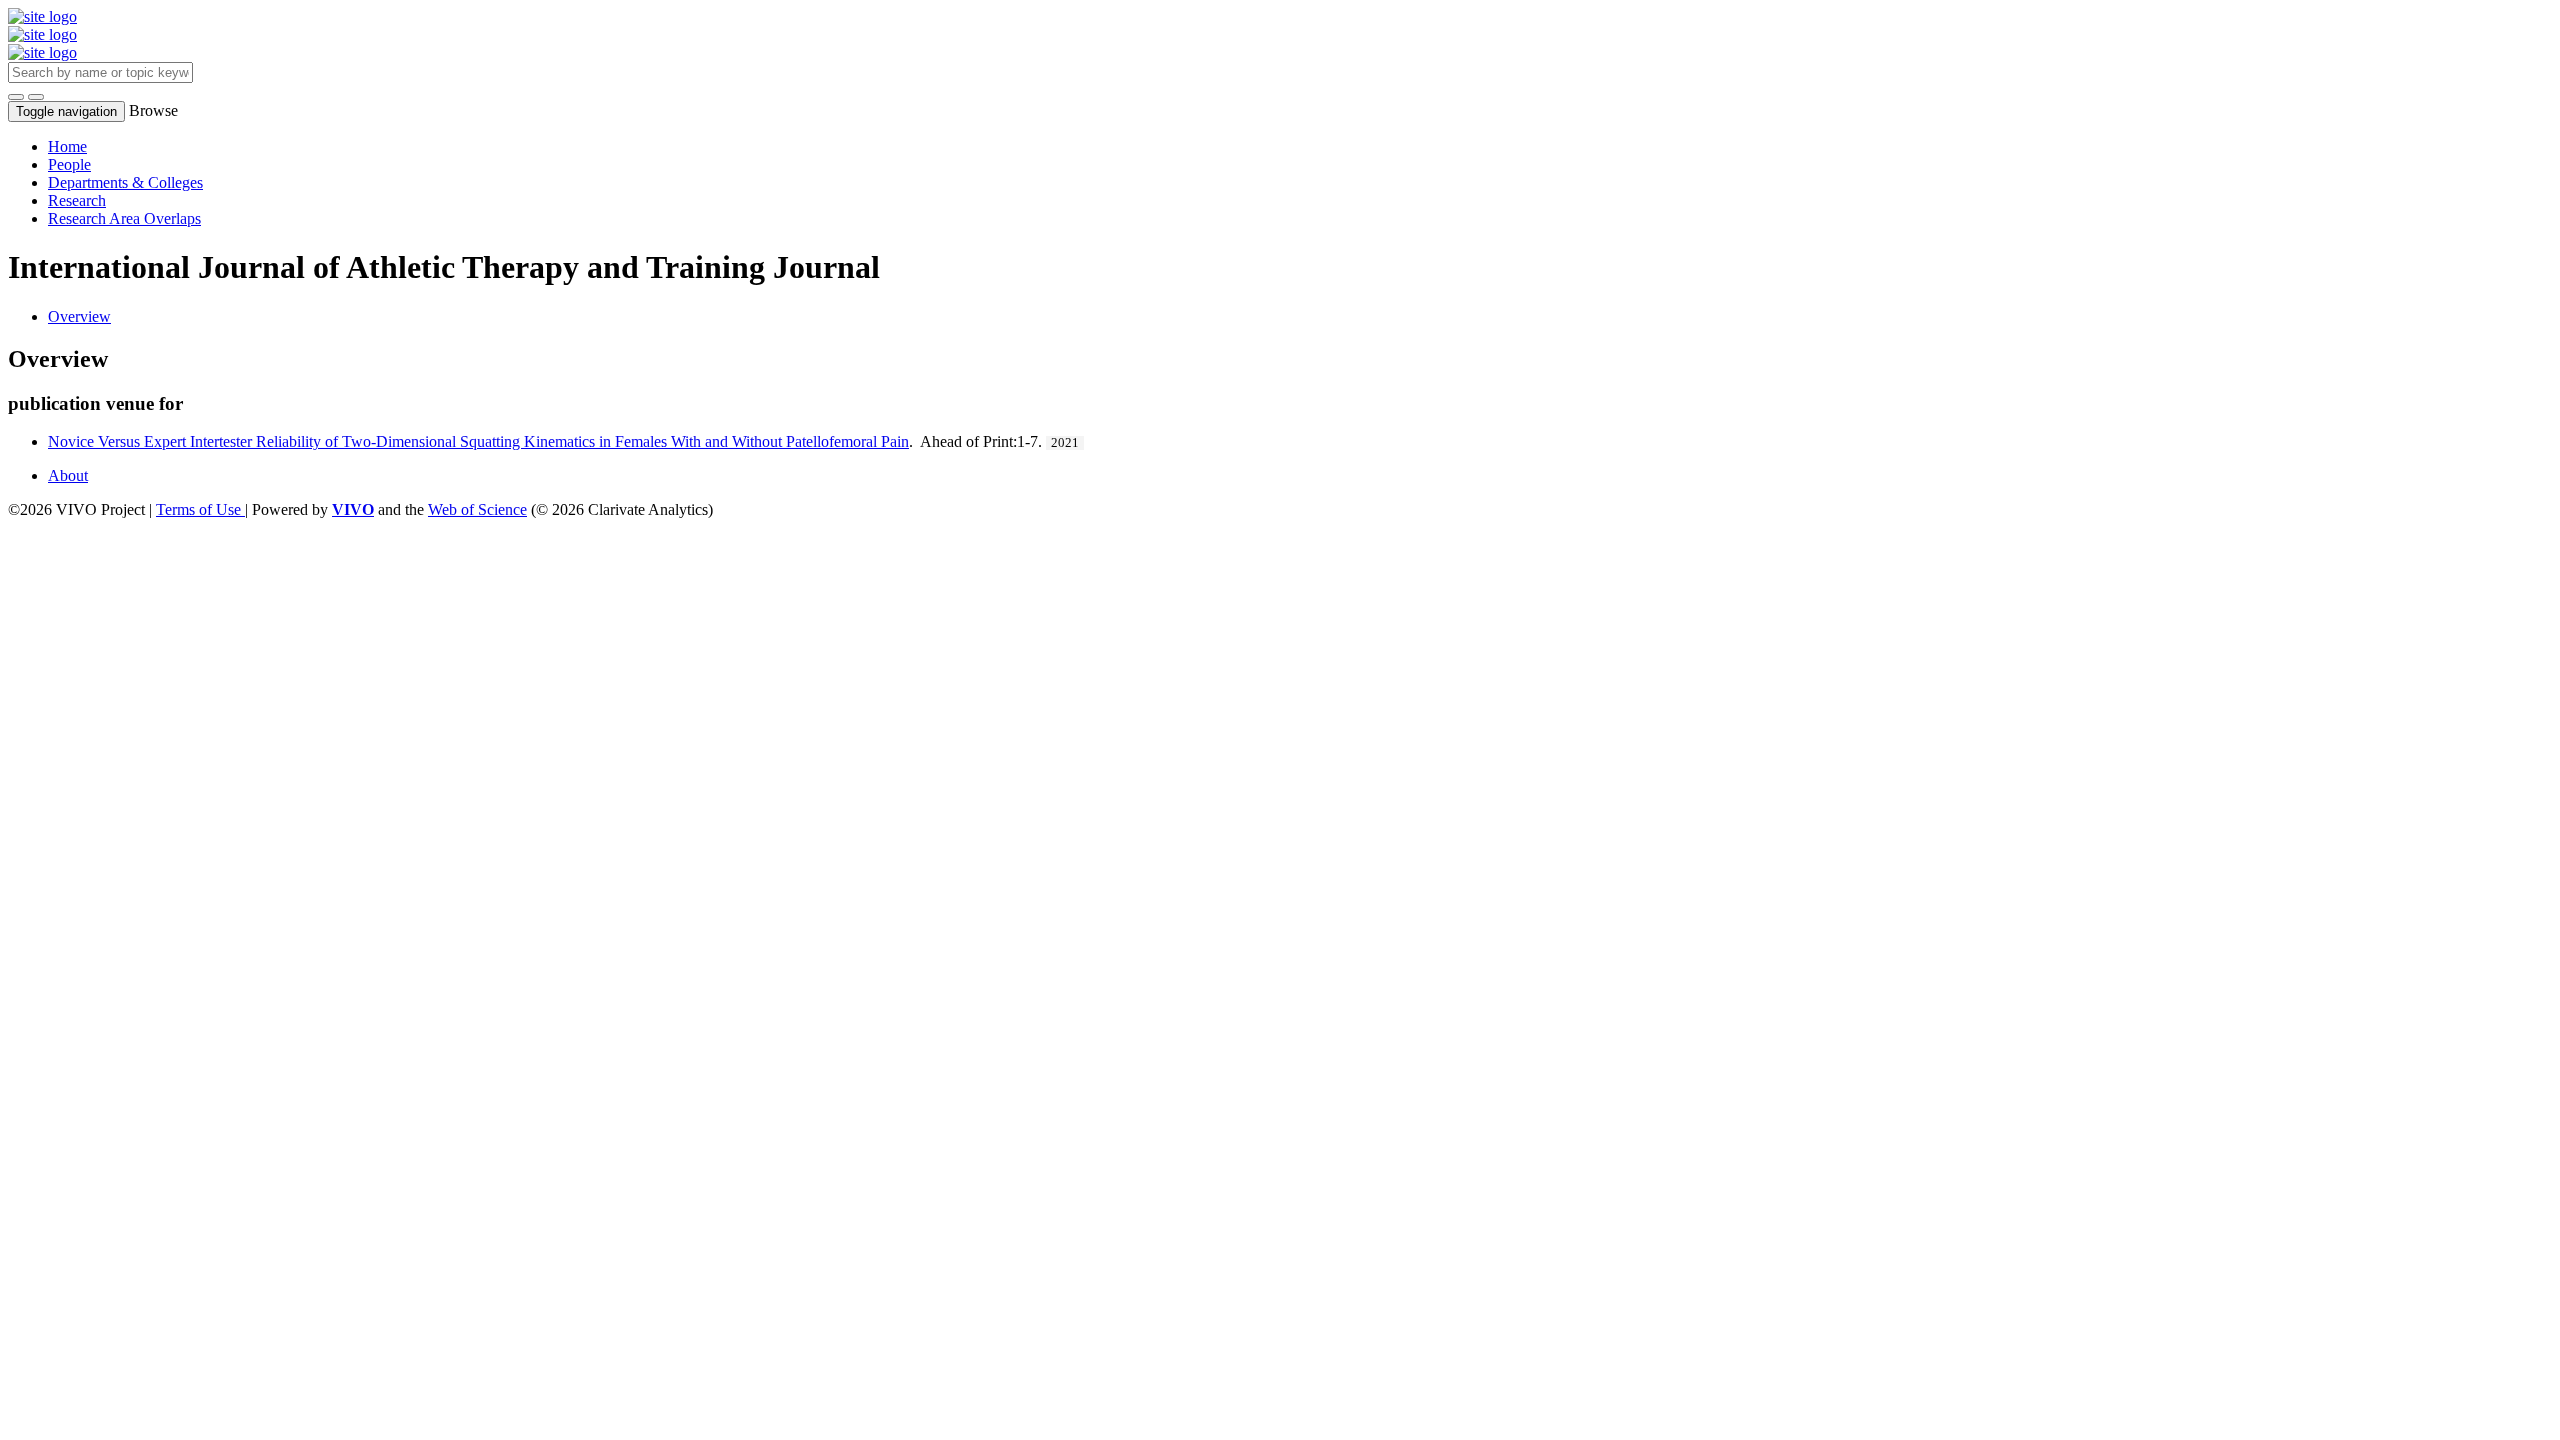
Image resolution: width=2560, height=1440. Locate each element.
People (69, 164)
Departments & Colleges (125, 182)
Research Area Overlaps (124, 218)
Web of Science (477, 509)
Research (77, 200)
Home (67, 146)
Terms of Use (200, 509)
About (68, 475)
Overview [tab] (79, 316)
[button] (16, 97)
